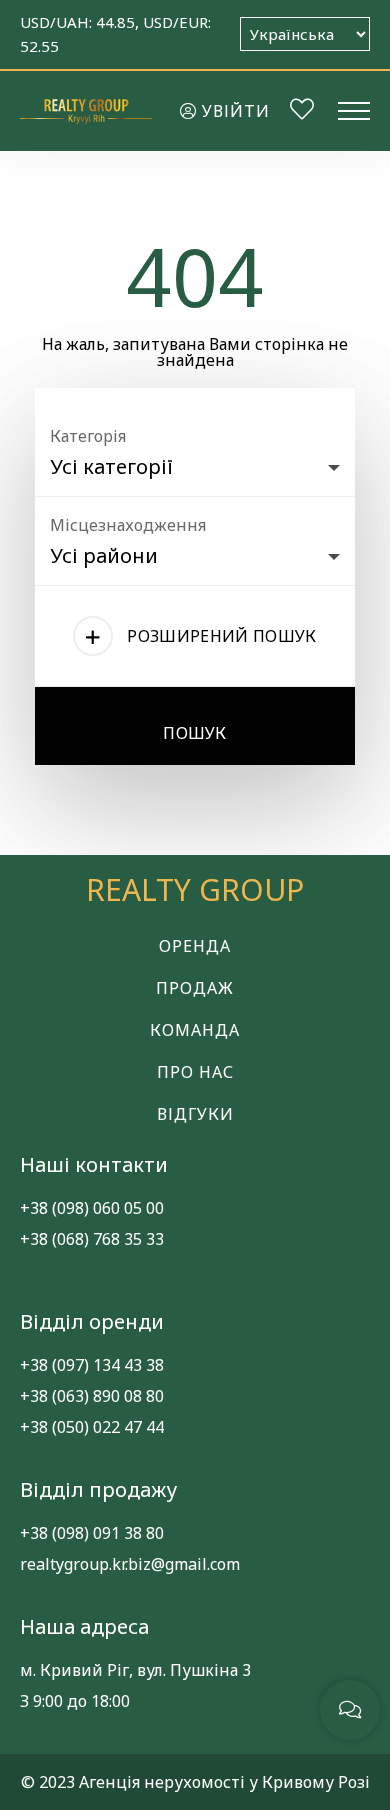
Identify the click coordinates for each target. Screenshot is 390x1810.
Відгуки (195, 1114)
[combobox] (195, 462)
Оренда (195, 946)
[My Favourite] (302, 112)
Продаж (195, 988)
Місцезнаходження (128, 525)
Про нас (195, 1072)
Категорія (88, 436)
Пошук (195, 733)
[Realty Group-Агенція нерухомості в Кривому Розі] (86, 110)
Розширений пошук (221, 636)
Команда (195, 1030)
